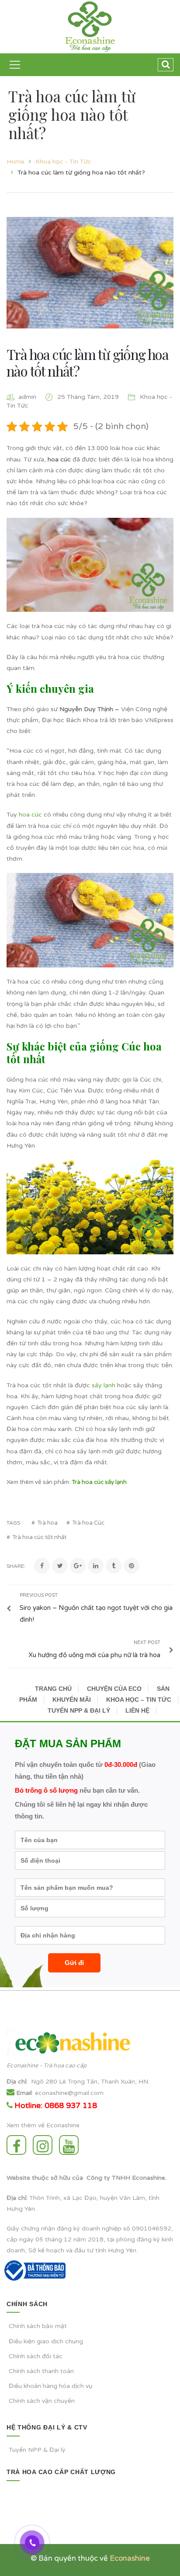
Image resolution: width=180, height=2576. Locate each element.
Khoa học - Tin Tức (63, 162)
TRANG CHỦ (53, 1689)
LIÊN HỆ (137, 1710)
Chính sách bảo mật (38, 2326)
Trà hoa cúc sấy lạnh (99, 1482)
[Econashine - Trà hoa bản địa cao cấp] (90, 26)
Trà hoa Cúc (88, 1523)
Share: (16, 1566)
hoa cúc (30, 815)
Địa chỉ (16, 2082)
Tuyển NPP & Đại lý (37, 2450)
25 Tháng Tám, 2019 (89, 397)
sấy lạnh (104, 1385)
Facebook (19, 2145)
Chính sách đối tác (36, 2356)
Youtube (71, 2145)
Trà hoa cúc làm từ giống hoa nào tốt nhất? (87, 362)
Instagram (45, 2145)
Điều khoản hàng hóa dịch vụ (51, 2386)
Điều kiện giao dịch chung (46, 2341)
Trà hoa (47, 1523)
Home (16, 162)
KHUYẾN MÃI (72, 1700)
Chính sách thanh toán (41, 2371)
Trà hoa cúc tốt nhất (39, 1538)
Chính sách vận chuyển (42, 2401)
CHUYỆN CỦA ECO (114, 1689)
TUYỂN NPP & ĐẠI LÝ (79, 1710)
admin (27, 397)
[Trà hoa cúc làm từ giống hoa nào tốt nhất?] (90, 273)
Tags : (15, 1523)
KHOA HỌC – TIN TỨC (139, 1700)
